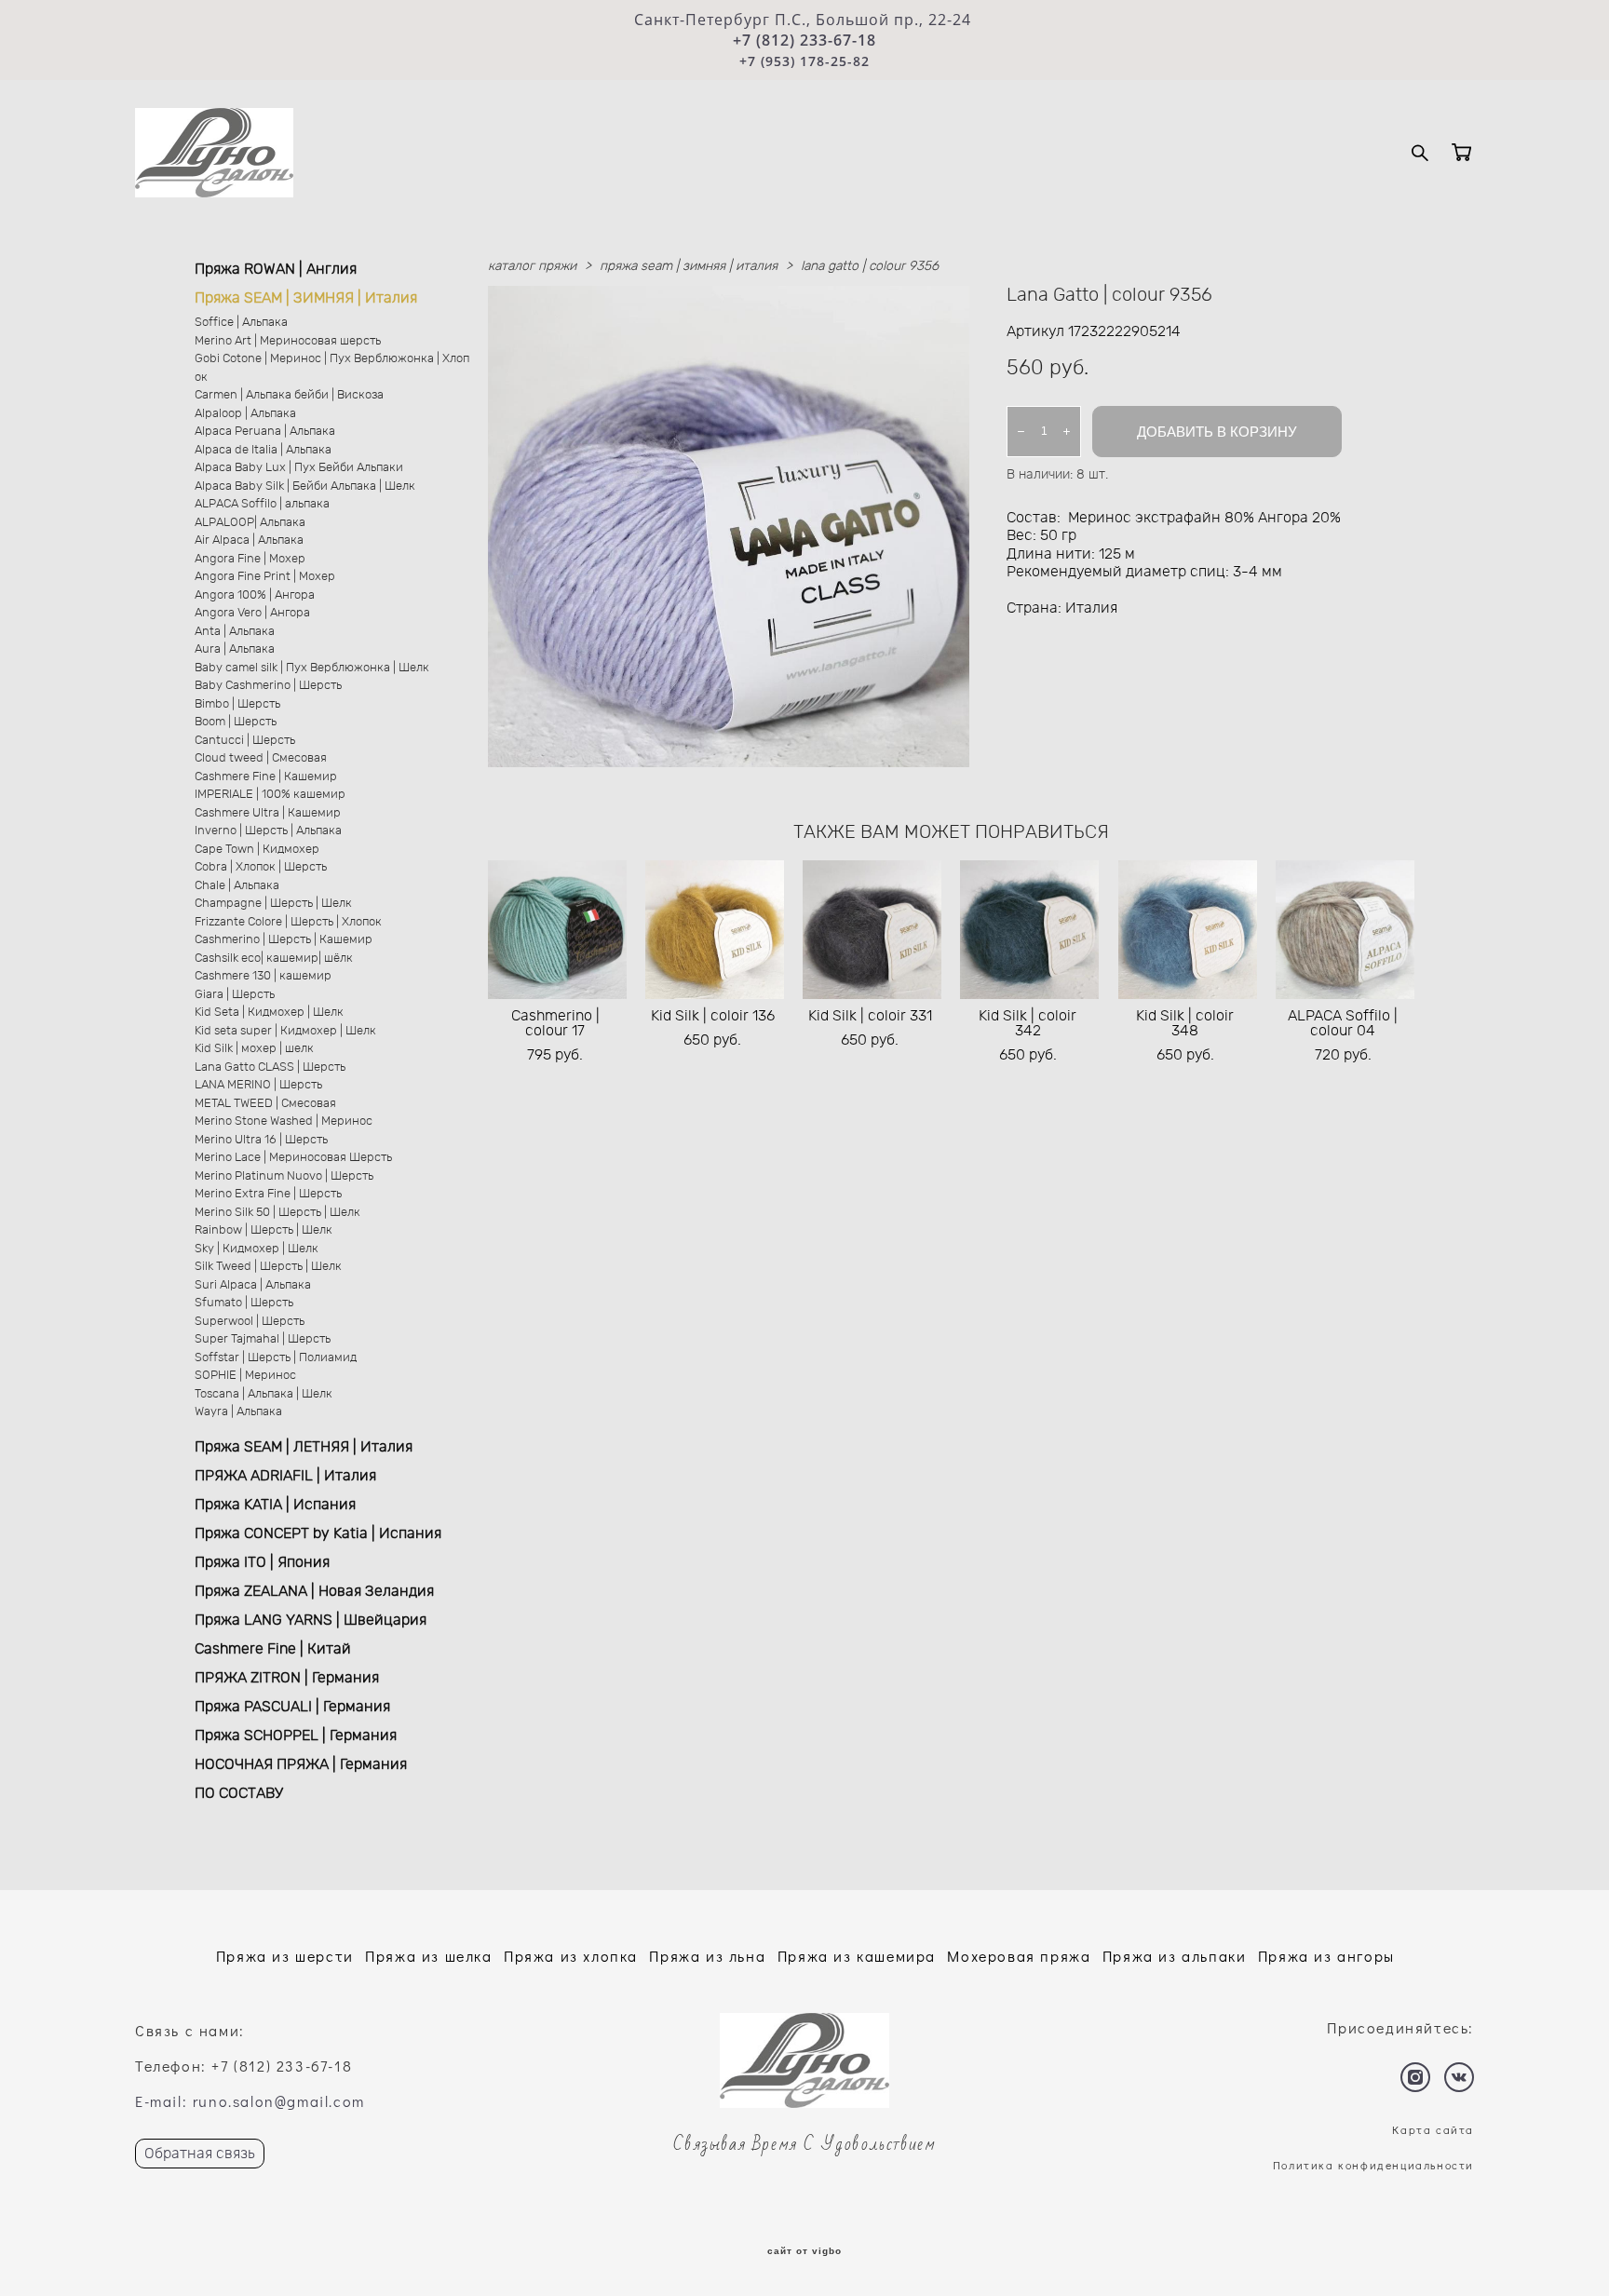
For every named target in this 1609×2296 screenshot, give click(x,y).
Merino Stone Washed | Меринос (284, 1121)
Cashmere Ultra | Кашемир (268, 813)
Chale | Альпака (237, 886)
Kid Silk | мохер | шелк (254, 1049)
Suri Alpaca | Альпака (253, 1285)
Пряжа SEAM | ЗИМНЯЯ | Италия (306, 298)
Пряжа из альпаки (1175, 1956)
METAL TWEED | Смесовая (265, 1104)
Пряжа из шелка (428, 1956)
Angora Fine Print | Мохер (265, 577)
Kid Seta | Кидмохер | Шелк (269, 1013)
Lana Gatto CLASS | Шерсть (270, 1067)
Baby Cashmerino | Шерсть (268, 686)
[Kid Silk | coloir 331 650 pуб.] (872, 930)
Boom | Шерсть (236, 722)
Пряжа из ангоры (1326, 1956)
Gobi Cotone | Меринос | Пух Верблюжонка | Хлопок (332, 368)
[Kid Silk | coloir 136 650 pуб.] (715, 930)
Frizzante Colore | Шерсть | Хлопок (288, 922)
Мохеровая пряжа (1019, 1956)
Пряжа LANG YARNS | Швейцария (311, 1620)
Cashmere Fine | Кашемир (266, 777)
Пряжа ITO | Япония (262, 1562)
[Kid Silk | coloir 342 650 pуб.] (1029, 930)
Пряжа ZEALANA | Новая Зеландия (314, 1591)
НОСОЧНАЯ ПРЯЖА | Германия (301, 1764)
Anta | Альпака (235, 632)
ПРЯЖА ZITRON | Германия (287, 1678)
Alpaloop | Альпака (245, 414)
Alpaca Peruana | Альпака (265, 432)
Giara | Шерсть (235, 995)
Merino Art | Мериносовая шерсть (288, 341)
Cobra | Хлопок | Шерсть (261, 867)
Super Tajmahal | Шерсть (263, 1339)
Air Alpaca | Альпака (249, 540)
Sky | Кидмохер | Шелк (257, 1249)
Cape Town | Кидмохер (257, 850)
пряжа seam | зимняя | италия (689, 266)
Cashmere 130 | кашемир (263, 976)
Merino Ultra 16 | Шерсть (261, 1140)
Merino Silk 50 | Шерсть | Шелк (277, 1213)
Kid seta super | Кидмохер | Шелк (285, 1031)
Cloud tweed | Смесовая (261, 758)
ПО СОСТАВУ (239, 1793)
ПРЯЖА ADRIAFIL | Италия (285, 1476)
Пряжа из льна (707, 1956)
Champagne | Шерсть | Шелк (273, 904)
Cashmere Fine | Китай (273, 1649)
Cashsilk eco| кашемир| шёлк (274, 959)
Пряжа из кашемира (857, 1956)
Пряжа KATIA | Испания (275, 1505)
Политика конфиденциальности (1373, 2165)
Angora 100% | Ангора (255, 595)
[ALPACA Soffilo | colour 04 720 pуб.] (1345, 930)
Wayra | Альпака (238, 1412)
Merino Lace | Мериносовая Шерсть (293, 1158)
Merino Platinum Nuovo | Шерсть (284, 1176)
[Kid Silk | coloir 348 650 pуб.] (1188, 930)
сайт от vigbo (804, 2251)
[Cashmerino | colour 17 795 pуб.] (557, 930)
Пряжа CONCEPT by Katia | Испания (318, 1533)
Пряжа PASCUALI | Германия (292, 1707)
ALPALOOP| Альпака (250, 523)
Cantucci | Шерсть (245, 741)
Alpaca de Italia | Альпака (263, 450)
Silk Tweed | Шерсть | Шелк (268, 1267)
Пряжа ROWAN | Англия (276, 269)
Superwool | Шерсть (250, 1322)
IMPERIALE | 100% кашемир (270, 795)
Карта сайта (1433, 2129)
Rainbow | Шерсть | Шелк (264, 1230)
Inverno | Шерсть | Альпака (268, 831)
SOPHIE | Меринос (245, 1376)
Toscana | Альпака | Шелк (264, 1394)
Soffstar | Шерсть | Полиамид (276, 1358)
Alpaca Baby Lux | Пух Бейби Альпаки (299, 468)
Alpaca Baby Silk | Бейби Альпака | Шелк (305, 486)
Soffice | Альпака (241, 323)
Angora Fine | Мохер (250, 559)
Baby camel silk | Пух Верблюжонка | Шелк (312, 668)
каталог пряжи (532, 266)
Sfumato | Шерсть (244, 1303)
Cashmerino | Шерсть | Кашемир (284, 940)
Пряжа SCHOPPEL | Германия (296, 1736)
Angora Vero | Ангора (252, 613)
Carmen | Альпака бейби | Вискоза (289, 395)
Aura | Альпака (235, 649)
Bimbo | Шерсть (237, 704)
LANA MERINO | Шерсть (258, 1085)
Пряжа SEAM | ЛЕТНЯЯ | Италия (304, 1447)
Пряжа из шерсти (285, 1956)
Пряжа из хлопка (571, 1956)
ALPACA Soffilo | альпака (262, 504)
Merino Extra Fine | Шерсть (268, 1194)
